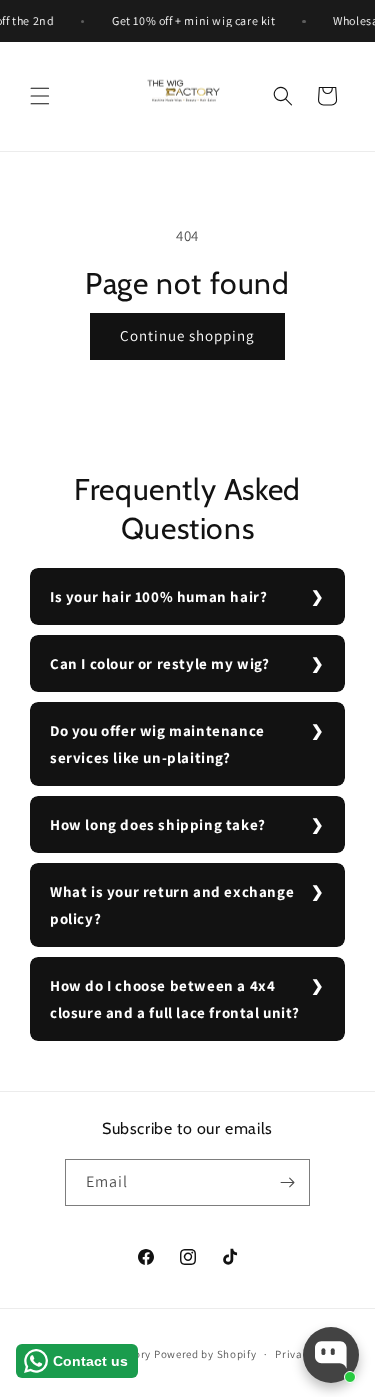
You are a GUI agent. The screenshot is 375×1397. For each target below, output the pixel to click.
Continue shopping (187, 335)
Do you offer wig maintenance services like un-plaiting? (157, 744)
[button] (40, 96)
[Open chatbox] (331, 1355)
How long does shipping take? (158, 824)
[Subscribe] (287, 1182)
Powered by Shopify (205, 1354)
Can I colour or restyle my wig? (160, 663)
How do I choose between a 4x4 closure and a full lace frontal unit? (174, 999)
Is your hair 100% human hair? (158, 596)
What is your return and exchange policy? (172, 905)
